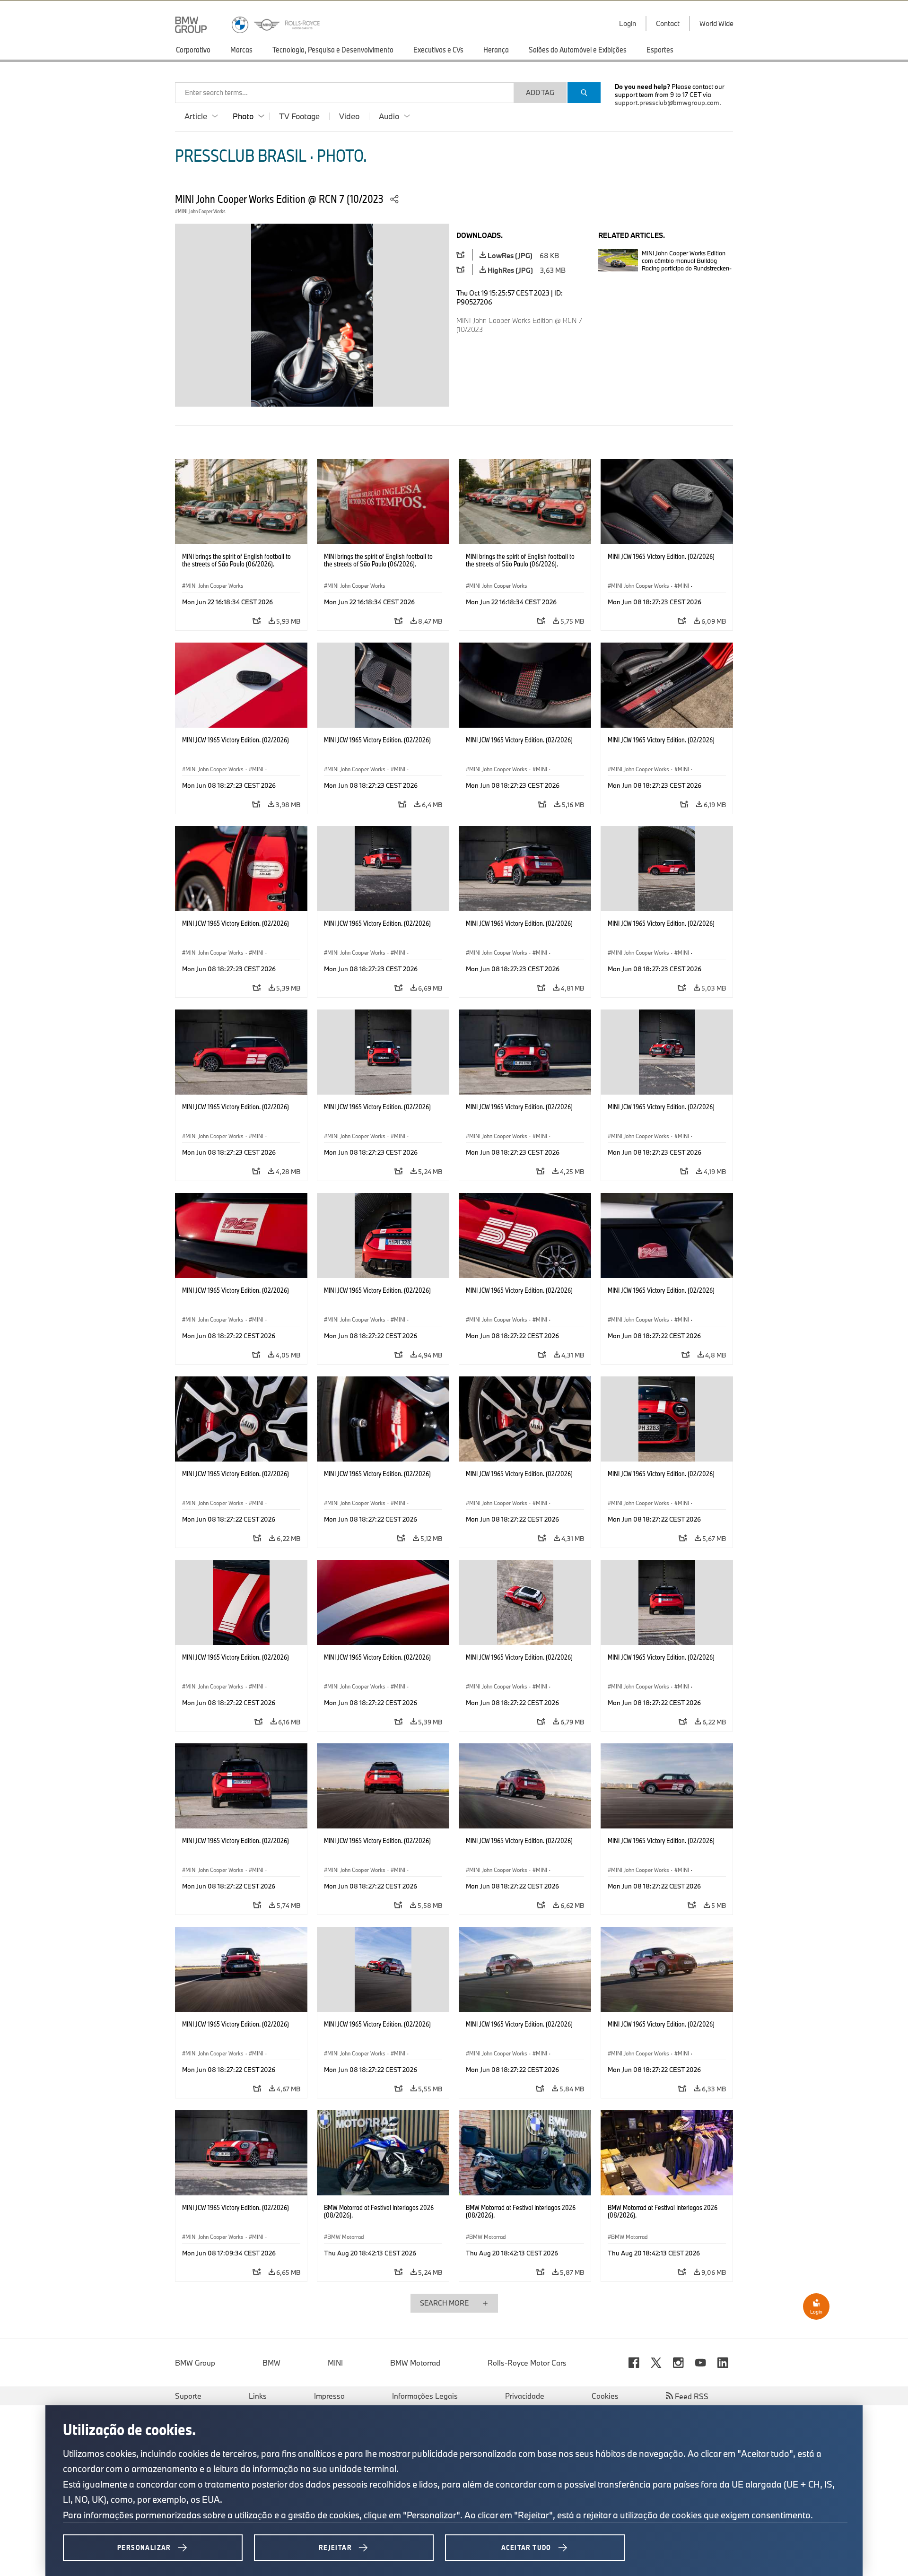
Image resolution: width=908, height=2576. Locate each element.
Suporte (188, 2396)
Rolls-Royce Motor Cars (527, 2363)
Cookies (605, 2396)
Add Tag (540, 92)
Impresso (329, 2396)
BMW (271, 2363)
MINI (335, 2363)
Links (258, 2396)
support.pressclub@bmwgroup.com (667, 103)
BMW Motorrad (415, 2363)
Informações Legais (425, 2396)
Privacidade (525, 2396)
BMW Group (195, 2363)
